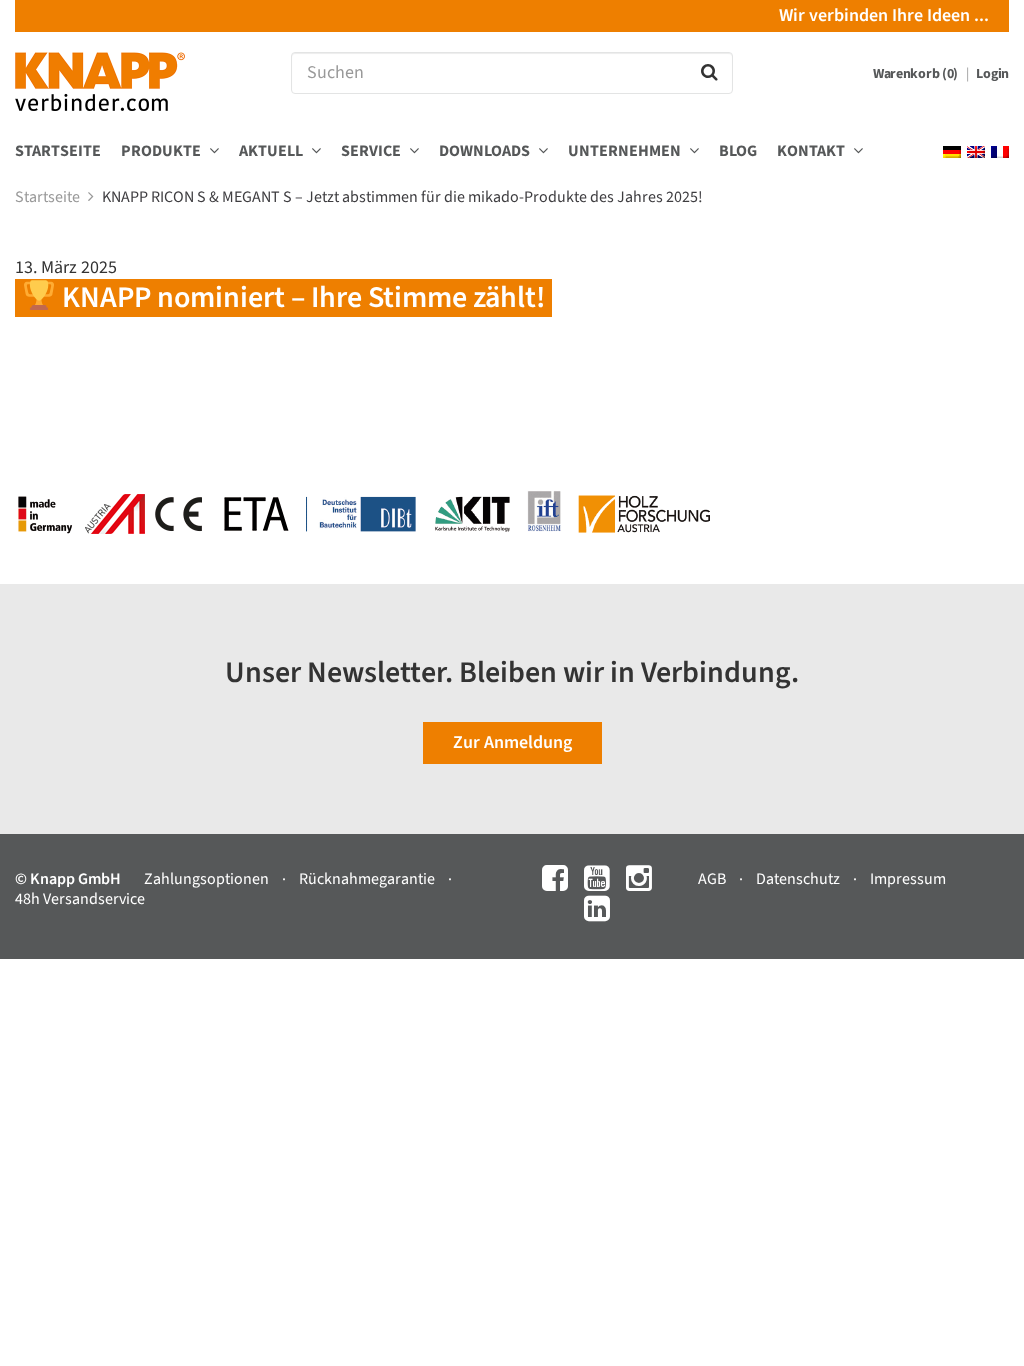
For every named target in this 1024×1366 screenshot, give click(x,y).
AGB (713, 879)
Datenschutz (799, 879)
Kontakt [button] (812, 151)
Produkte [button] (162, 151)
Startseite (58, 151)
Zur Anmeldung (512, 742)
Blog (738, 151)
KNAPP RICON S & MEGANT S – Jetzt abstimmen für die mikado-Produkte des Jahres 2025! (404, 197)
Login (992, 74)
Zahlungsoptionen (208, 879)
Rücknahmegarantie (368, 879)
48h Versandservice (80, 899)
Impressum (908, 879)
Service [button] (372, 151)
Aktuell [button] (272, 151)
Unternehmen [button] (626, 151)
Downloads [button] (486, 151)
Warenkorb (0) (917, 74)
